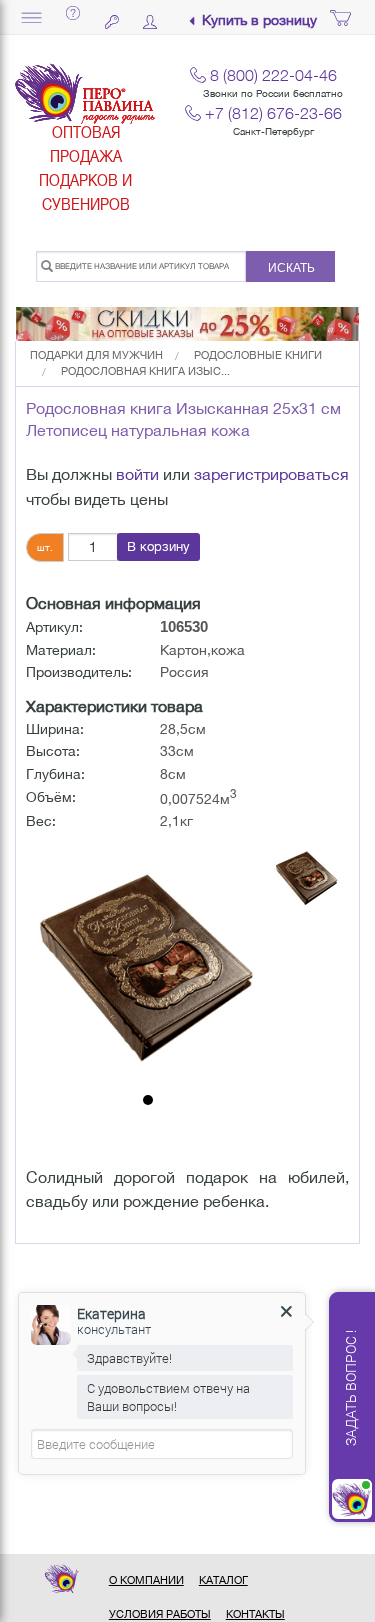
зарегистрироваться (271, 474)
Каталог (223, 1580)
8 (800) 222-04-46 (273, 75)
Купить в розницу (259, 20)
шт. (45, 547)
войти (137, 474)
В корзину (158, 546)
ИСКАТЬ (291, 268)
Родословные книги (258, 355)
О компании (146, 1580)
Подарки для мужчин (96, 355)
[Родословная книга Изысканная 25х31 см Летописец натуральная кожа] (147, 963)
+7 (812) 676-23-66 (273, 113)
